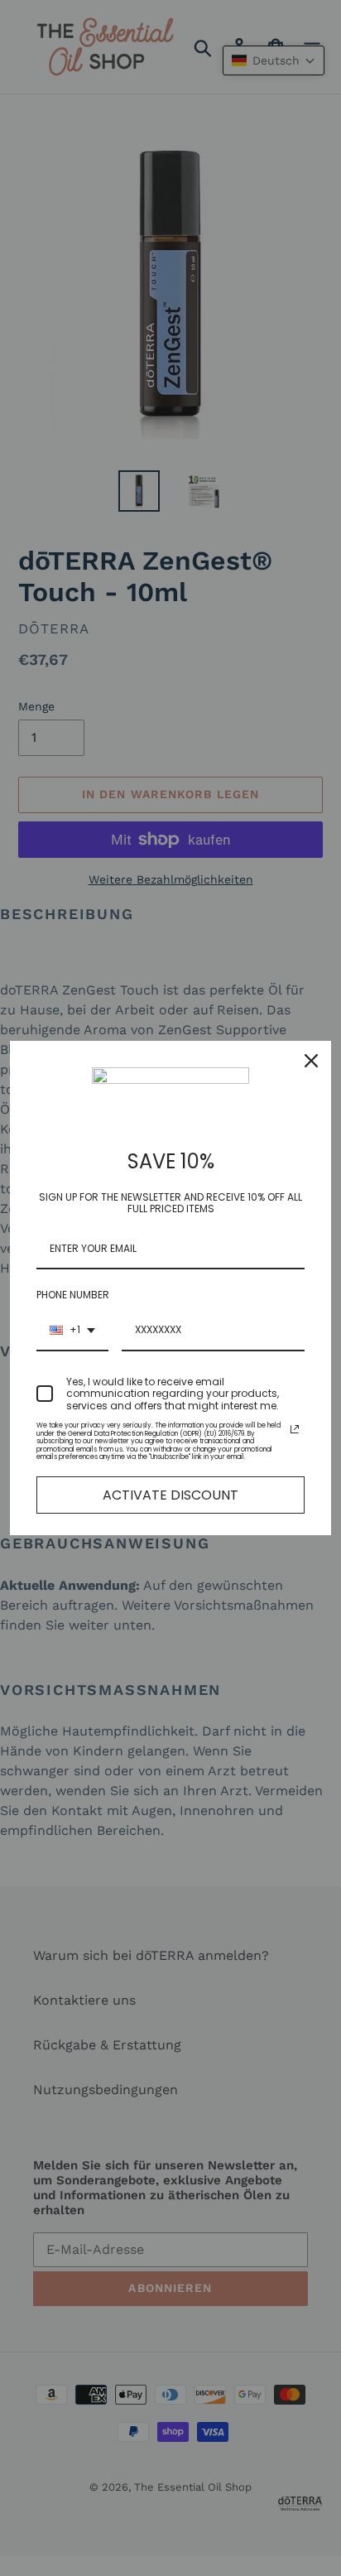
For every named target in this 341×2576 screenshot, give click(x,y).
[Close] (311, 1061)
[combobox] (72, 1331)
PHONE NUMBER (73, 1295)
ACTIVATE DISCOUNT (170, 1495)
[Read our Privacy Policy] (295, 1429)
